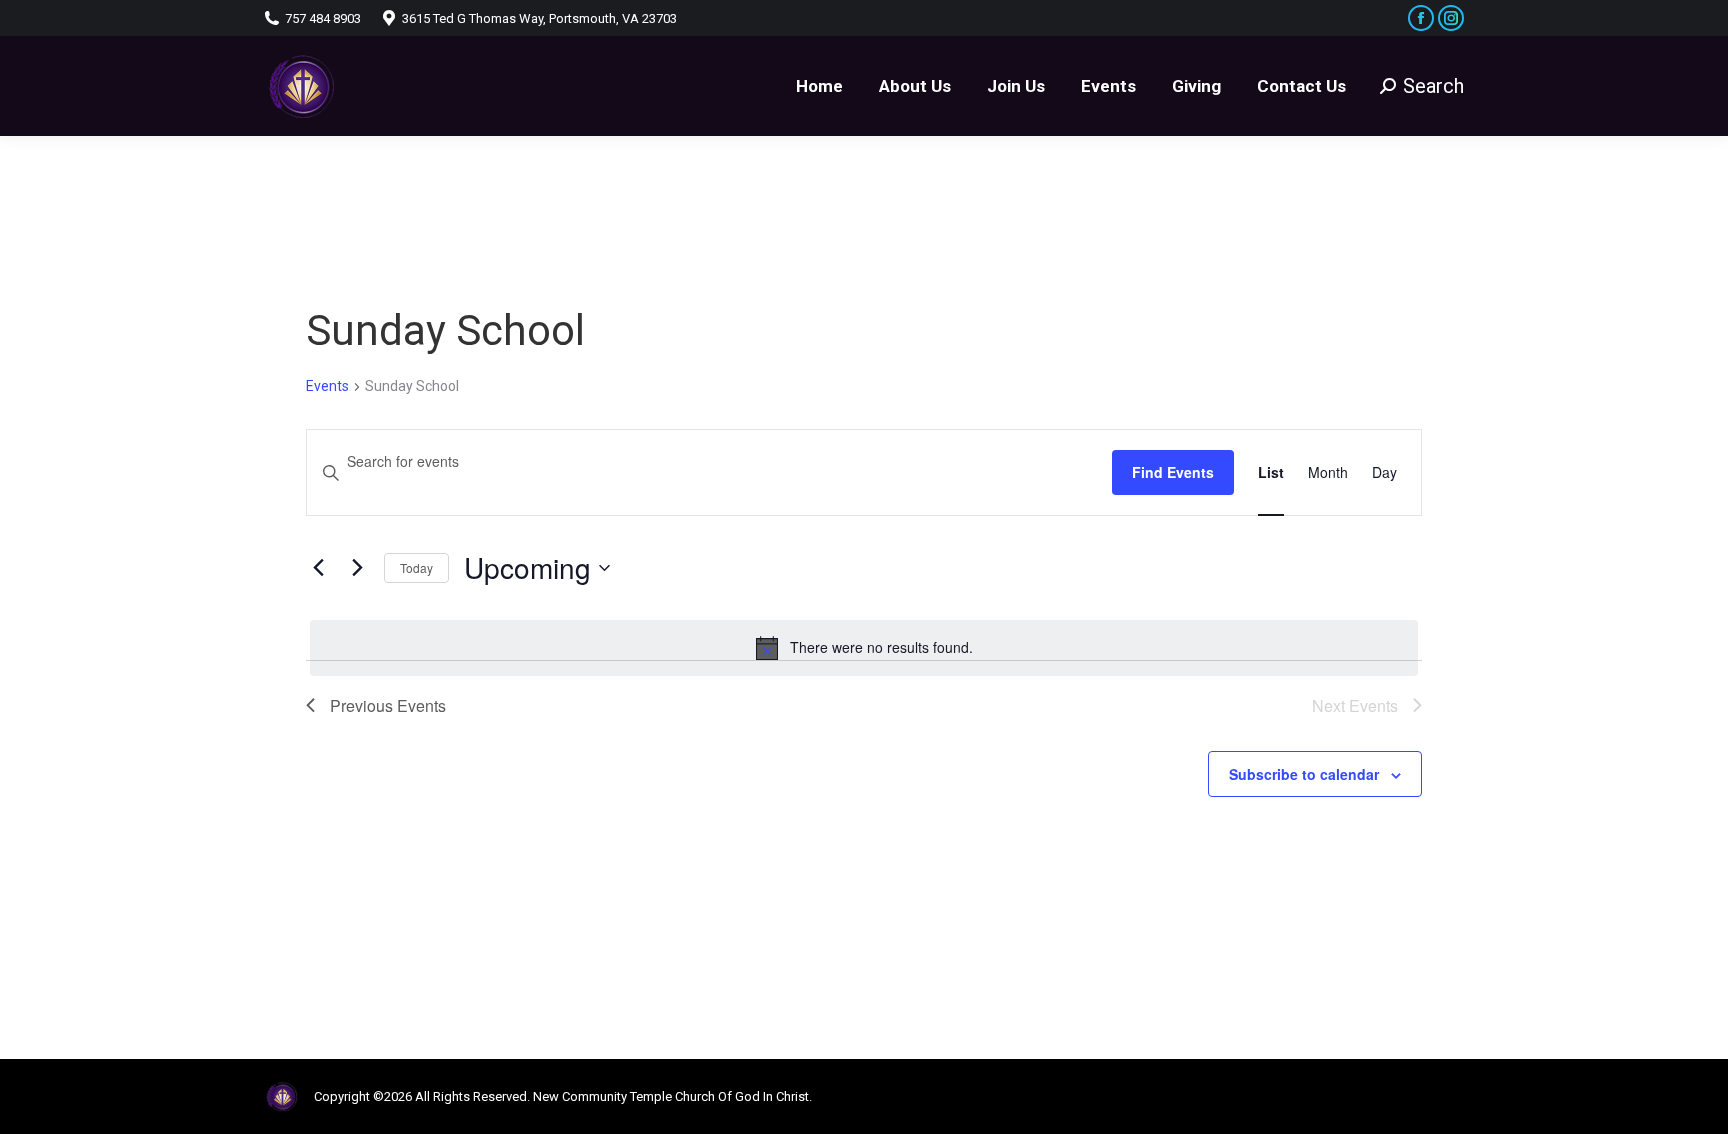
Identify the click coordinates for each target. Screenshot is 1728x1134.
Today (416, 567)
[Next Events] (357, 568)
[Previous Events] (318, 568)
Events (327, 386)
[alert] (864, 648)
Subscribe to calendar (1304, 774)
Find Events (1173, 472)
